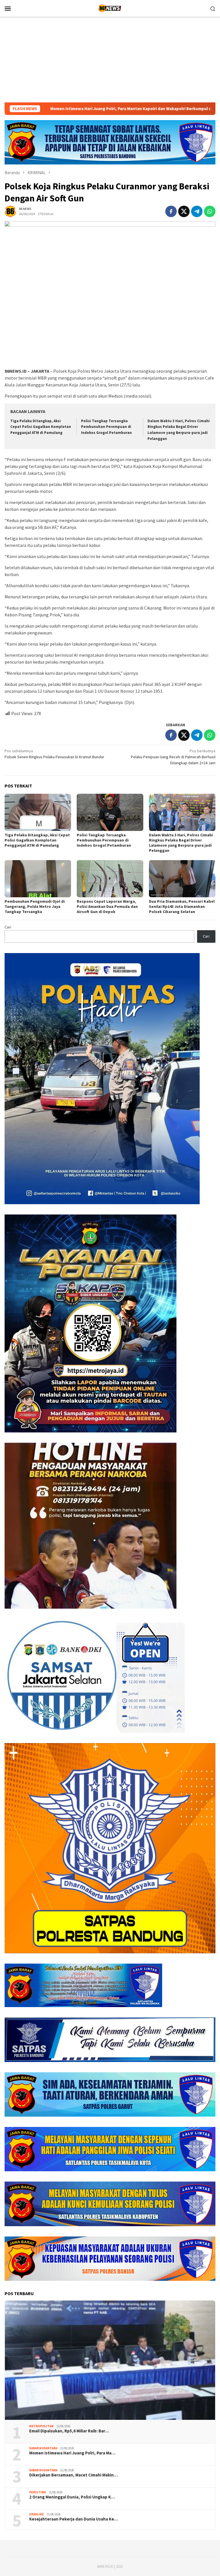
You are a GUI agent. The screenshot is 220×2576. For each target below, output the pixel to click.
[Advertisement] (110, 59)
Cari (8, 927)
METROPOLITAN (41, 2426)
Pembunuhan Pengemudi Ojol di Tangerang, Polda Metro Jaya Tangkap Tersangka (35, 906)
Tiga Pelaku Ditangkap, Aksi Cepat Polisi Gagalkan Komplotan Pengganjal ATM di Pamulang (41, 427)
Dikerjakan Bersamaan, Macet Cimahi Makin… (73, 2475)
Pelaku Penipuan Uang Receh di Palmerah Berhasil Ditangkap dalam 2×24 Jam (173, 757)
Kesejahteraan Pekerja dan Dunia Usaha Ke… (74, 2519)
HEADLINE (37, 2514)
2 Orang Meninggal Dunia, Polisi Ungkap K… (72, 2497)
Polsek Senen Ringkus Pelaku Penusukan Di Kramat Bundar (54, 754)
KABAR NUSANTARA (43, 2448)
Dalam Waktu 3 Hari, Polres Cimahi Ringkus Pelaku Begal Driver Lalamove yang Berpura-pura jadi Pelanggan (181, 843)
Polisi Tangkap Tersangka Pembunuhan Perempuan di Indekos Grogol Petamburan (106, 427)
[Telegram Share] (197, 211)
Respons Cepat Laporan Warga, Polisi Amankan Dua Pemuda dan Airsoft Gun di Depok (107, 906)
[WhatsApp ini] (210, 211)
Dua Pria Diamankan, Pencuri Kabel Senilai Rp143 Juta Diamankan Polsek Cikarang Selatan (182, 906)
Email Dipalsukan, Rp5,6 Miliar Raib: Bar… (69, 2431)
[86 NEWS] (110, 8)
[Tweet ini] (184, 211)
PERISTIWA (38, 2492)
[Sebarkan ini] (171, 211)
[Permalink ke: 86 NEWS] (10, 211)
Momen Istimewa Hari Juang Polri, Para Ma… (72, 2453)
